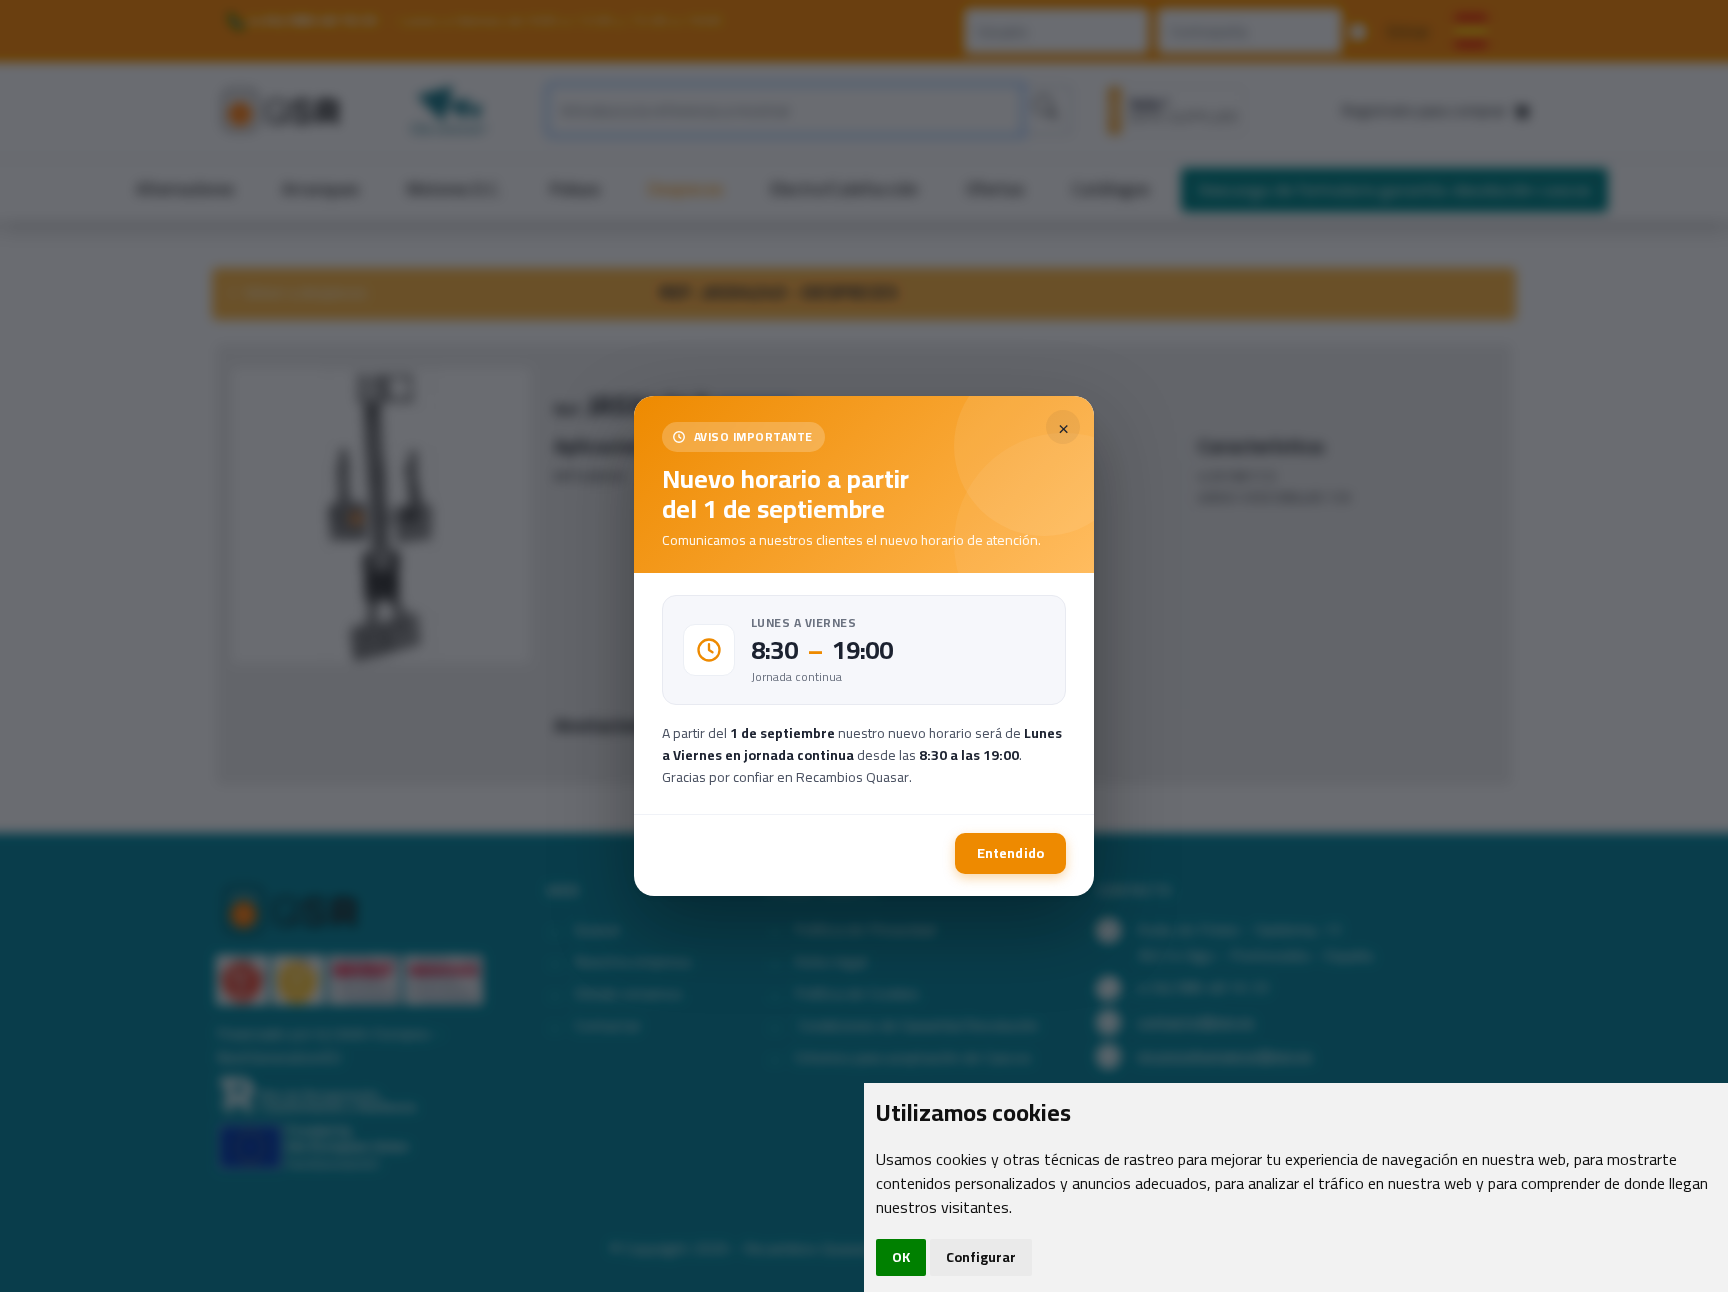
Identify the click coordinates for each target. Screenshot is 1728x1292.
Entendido (1010, 853)
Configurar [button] (981, 1257)
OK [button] (901, 1257)
